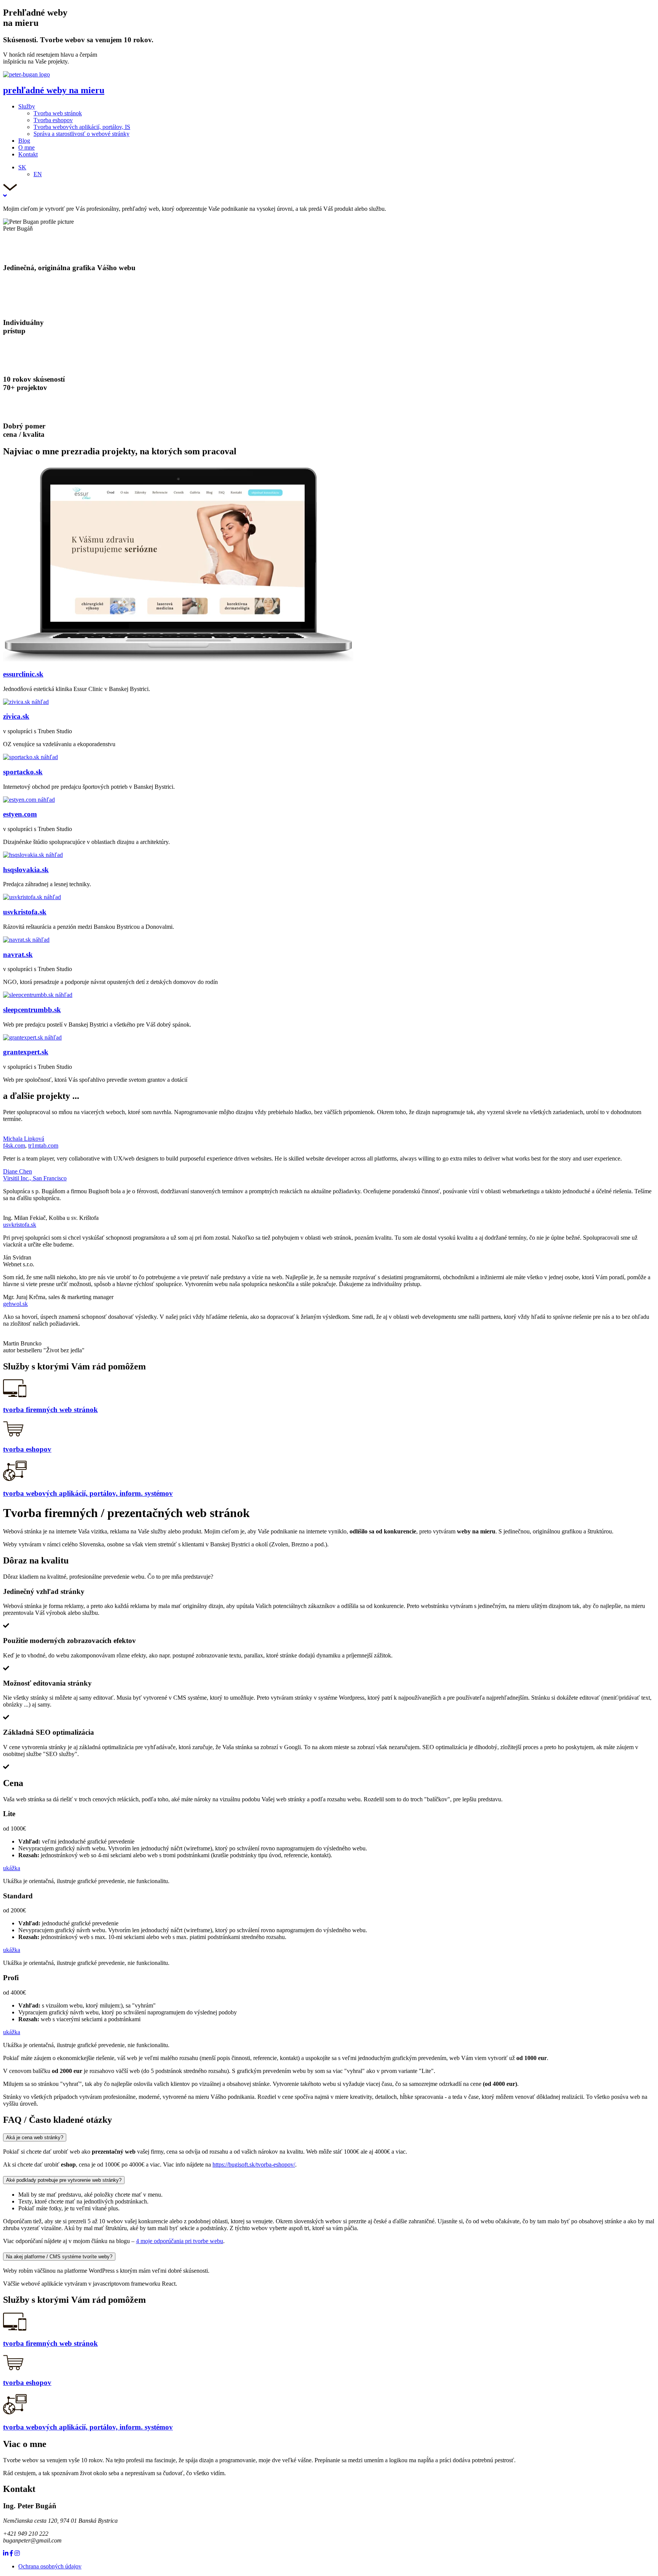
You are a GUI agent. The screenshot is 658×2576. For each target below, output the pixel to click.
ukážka (12, 1868)
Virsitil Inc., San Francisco (35, 1178)
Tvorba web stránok (58, 113)
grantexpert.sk (26, 1052)
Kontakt (28, 154)
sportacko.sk (23, 772)
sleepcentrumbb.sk (32, 1010)
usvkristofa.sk (25, 912)
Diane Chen (18, 1171)
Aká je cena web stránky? (35, 2137)
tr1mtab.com (43, 1146)
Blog (24, 141)
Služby (27, 106)
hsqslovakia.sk (26, 870)
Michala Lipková (24, 1139)
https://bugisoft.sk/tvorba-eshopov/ (254, 2164)
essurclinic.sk (23, 674)
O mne (26, 147)
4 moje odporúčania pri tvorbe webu (180, 2241)
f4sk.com (14, 1146)
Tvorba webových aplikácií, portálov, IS (82, 127)
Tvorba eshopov (53, 120)
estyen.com (20, 814)
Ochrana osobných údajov (50, 2566)
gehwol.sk (15, 1304)
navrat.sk (18, 954)
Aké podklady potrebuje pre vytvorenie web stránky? (64, 2180)
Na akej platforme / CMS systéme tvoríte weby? (59, 2257)
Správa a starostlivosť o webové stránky (81, 134)
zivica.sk (16, 716)
